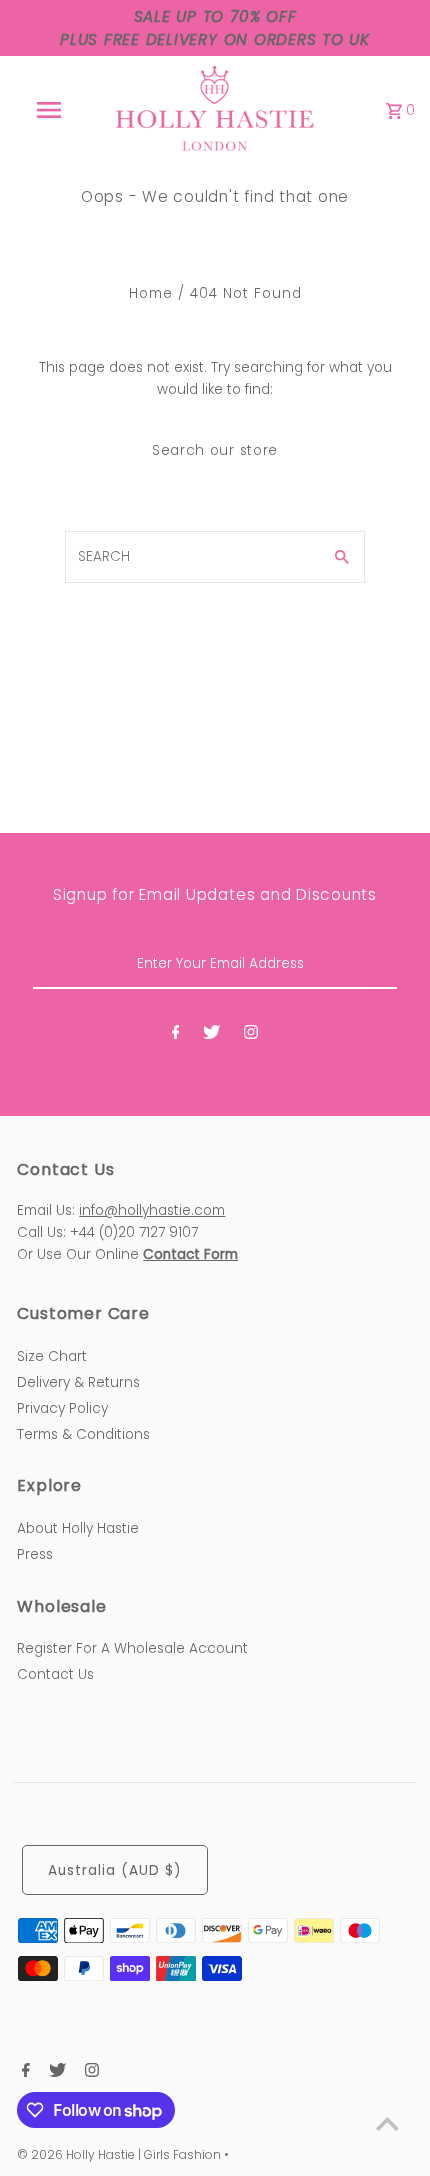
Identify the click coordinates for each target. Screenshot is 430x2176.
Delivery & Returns (78, 1382)
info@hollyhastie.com (152, 1210)
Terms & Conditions (83, 1434)
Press (35, 1554)
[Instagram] (251, 1036)
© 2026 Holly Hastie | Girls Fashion (120, 2154)
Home (151, 293)
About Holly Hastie (78, 1528)
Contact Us (55, 1674)
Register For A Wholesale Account (132, 1648)
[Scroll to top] (387, 2123)
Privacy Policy (62, 1408)
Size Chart (52, 1356)
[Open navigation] (53, 110)
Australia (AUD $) (115, 1870)
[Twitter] (211, 1036)
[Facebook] (176, 1036)
